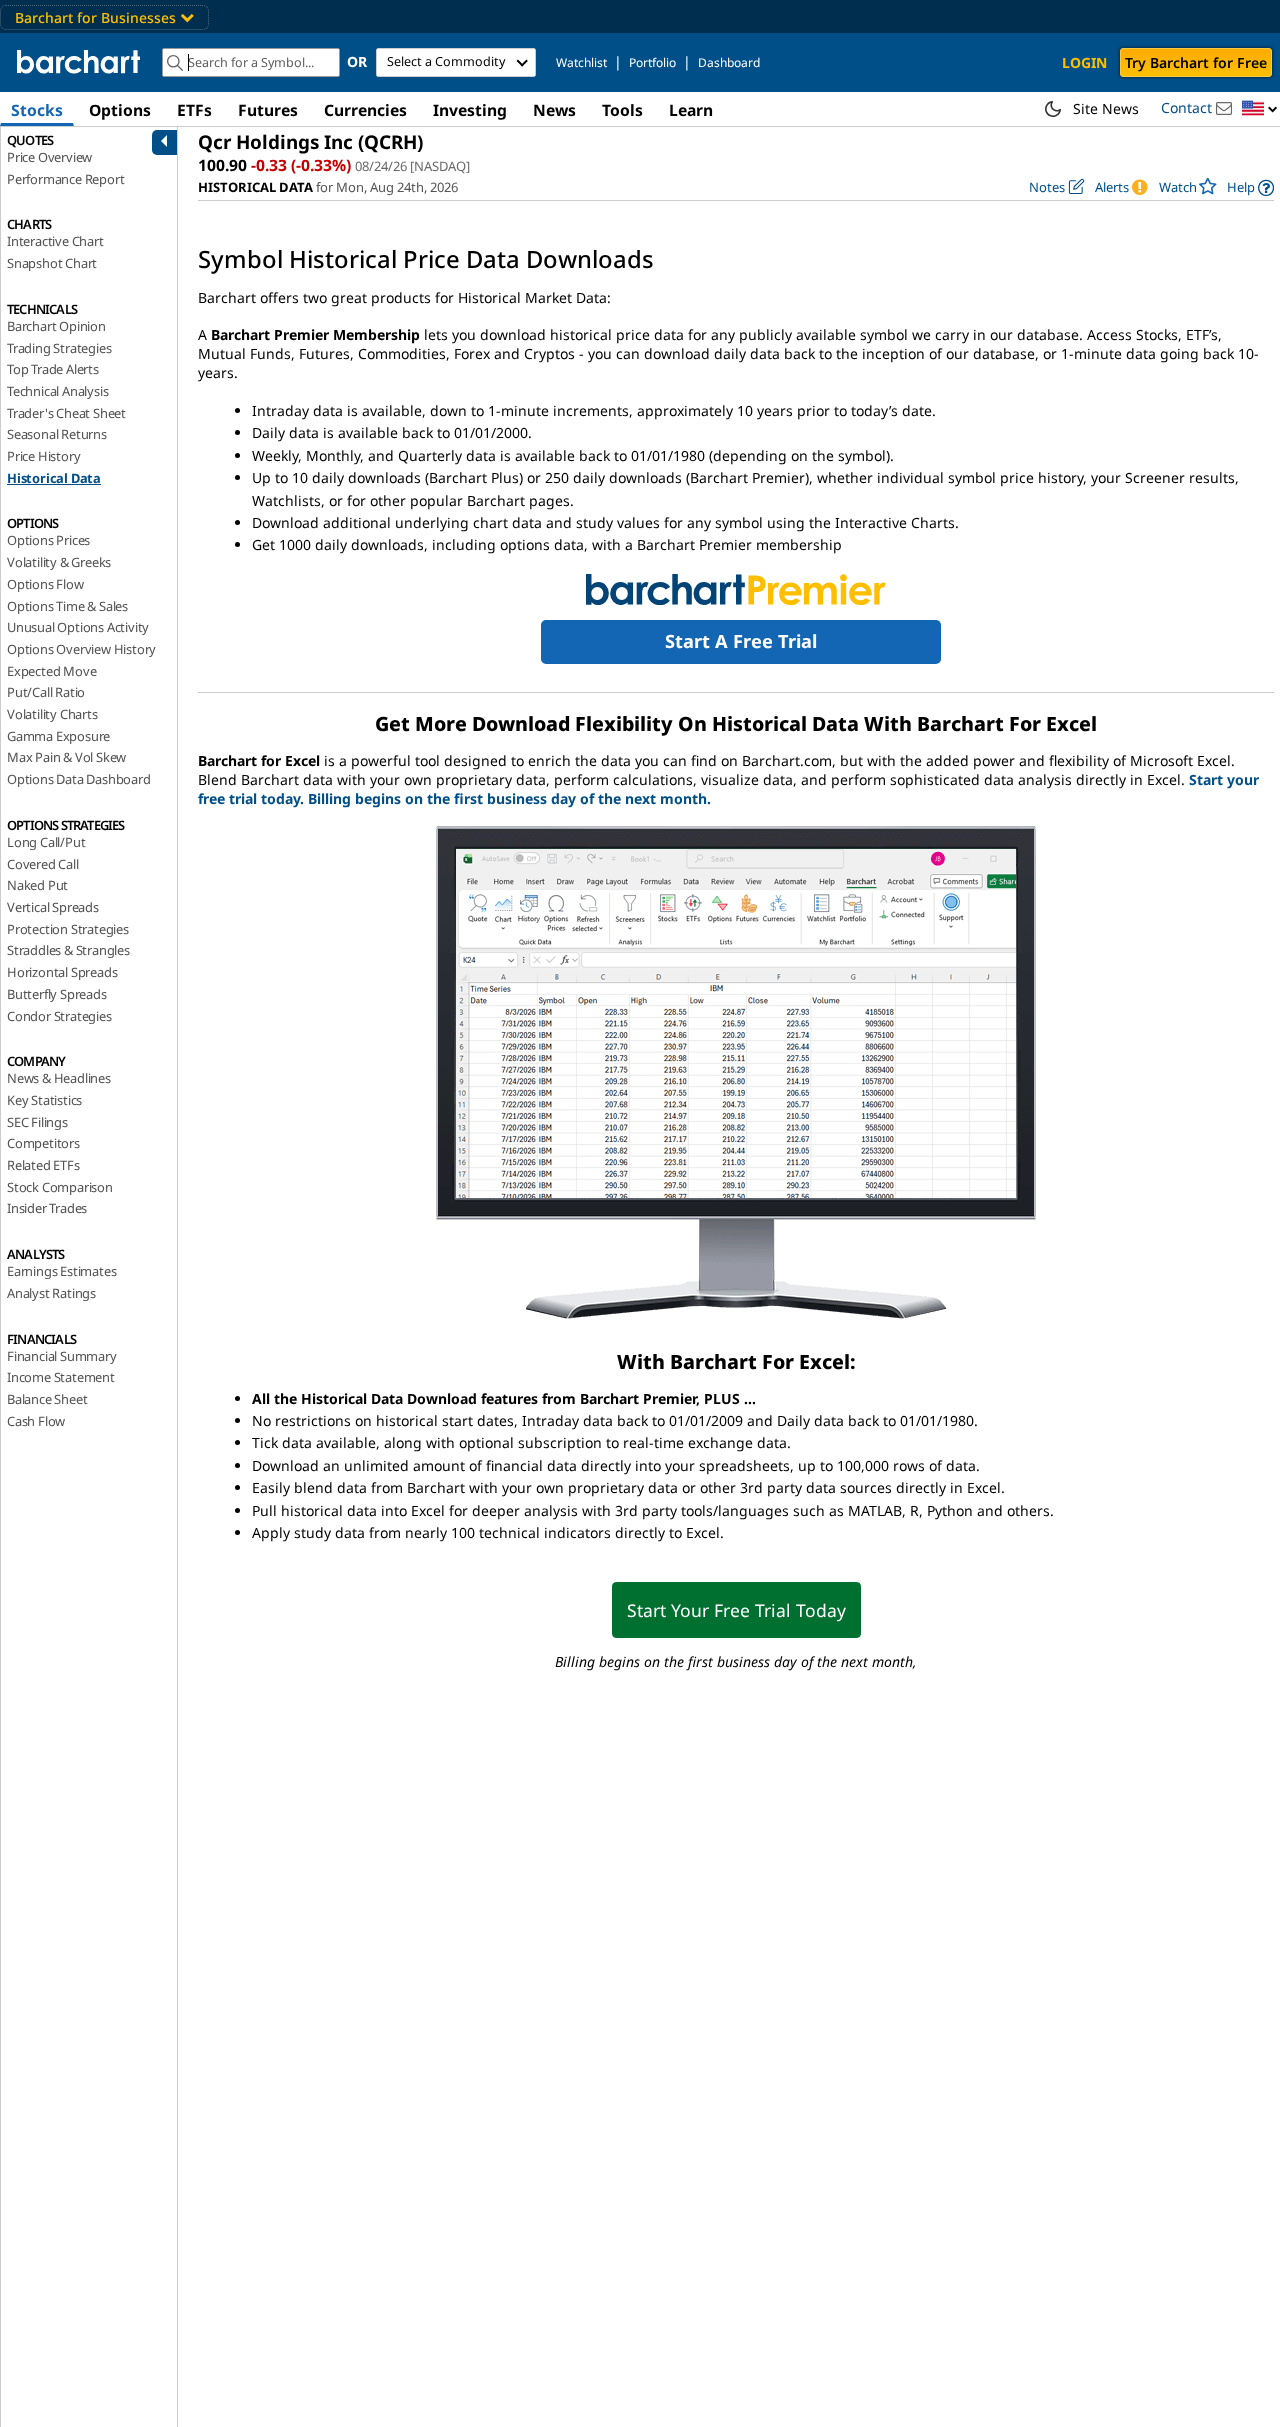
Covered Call (43, 864)
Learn (691, 110)
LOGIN (1084, 62)
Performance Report (65, 179)
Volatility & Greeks (59, 562)
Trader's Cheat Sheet (66, 413)
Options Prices (48, 540)
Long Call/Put (46, 842)
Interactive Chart (55, 241)
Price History (43, 456)
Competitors (43, 1143)
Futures (268, 110)
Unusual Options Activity (78, 627)
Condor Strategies (59, 1016)
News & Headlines (59, 1078)
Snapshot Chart (52, 263)
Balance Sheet (47, 1399)
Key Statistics (44, 1100)
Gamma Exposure (58, 736)
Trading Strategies (59, 348)
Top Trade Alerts (53, 369)
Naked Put (37, 885)
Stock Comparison (60, 1187)
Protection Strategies (68, 929)
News (554, 110)
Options (120, 110)
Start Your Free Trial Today (736, 1610)
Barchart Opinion (56, 326)
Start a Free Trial (741, 641)
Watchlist (581, 62)
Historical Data (54, 478)
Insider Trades (47, 1208)
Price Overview (49, 157)
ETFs (194, 110)
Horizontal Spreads (62, 972)
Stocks (37, 110)
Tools (622, 110)
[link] (1250, 187)
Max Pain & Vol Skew (66, 757)
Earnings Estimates (61, 1271)
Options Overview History (81, 649)
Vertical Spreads (53, 907)
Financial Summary (62, 1356)
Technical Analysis (57, 391)
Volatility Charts (52, 714)
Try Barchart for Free (1196, 62)
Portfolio (652, 62)
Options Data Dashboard (79, 779)
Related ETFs (43, 1165)
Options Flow (45, 584)
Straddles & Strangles (68, 950)
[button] (1260, 109)
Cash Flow (36, 1421)
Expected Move (51, 671)
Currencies (365, 110)
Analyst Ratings (51, 1293)
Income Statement (61, 1377)
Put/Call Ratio (46, 692)
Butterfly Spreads (57, 994)
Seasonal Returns (57, 434)
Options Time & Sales (67, 606)
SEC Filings (37, 1122)
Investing (470, 110)
